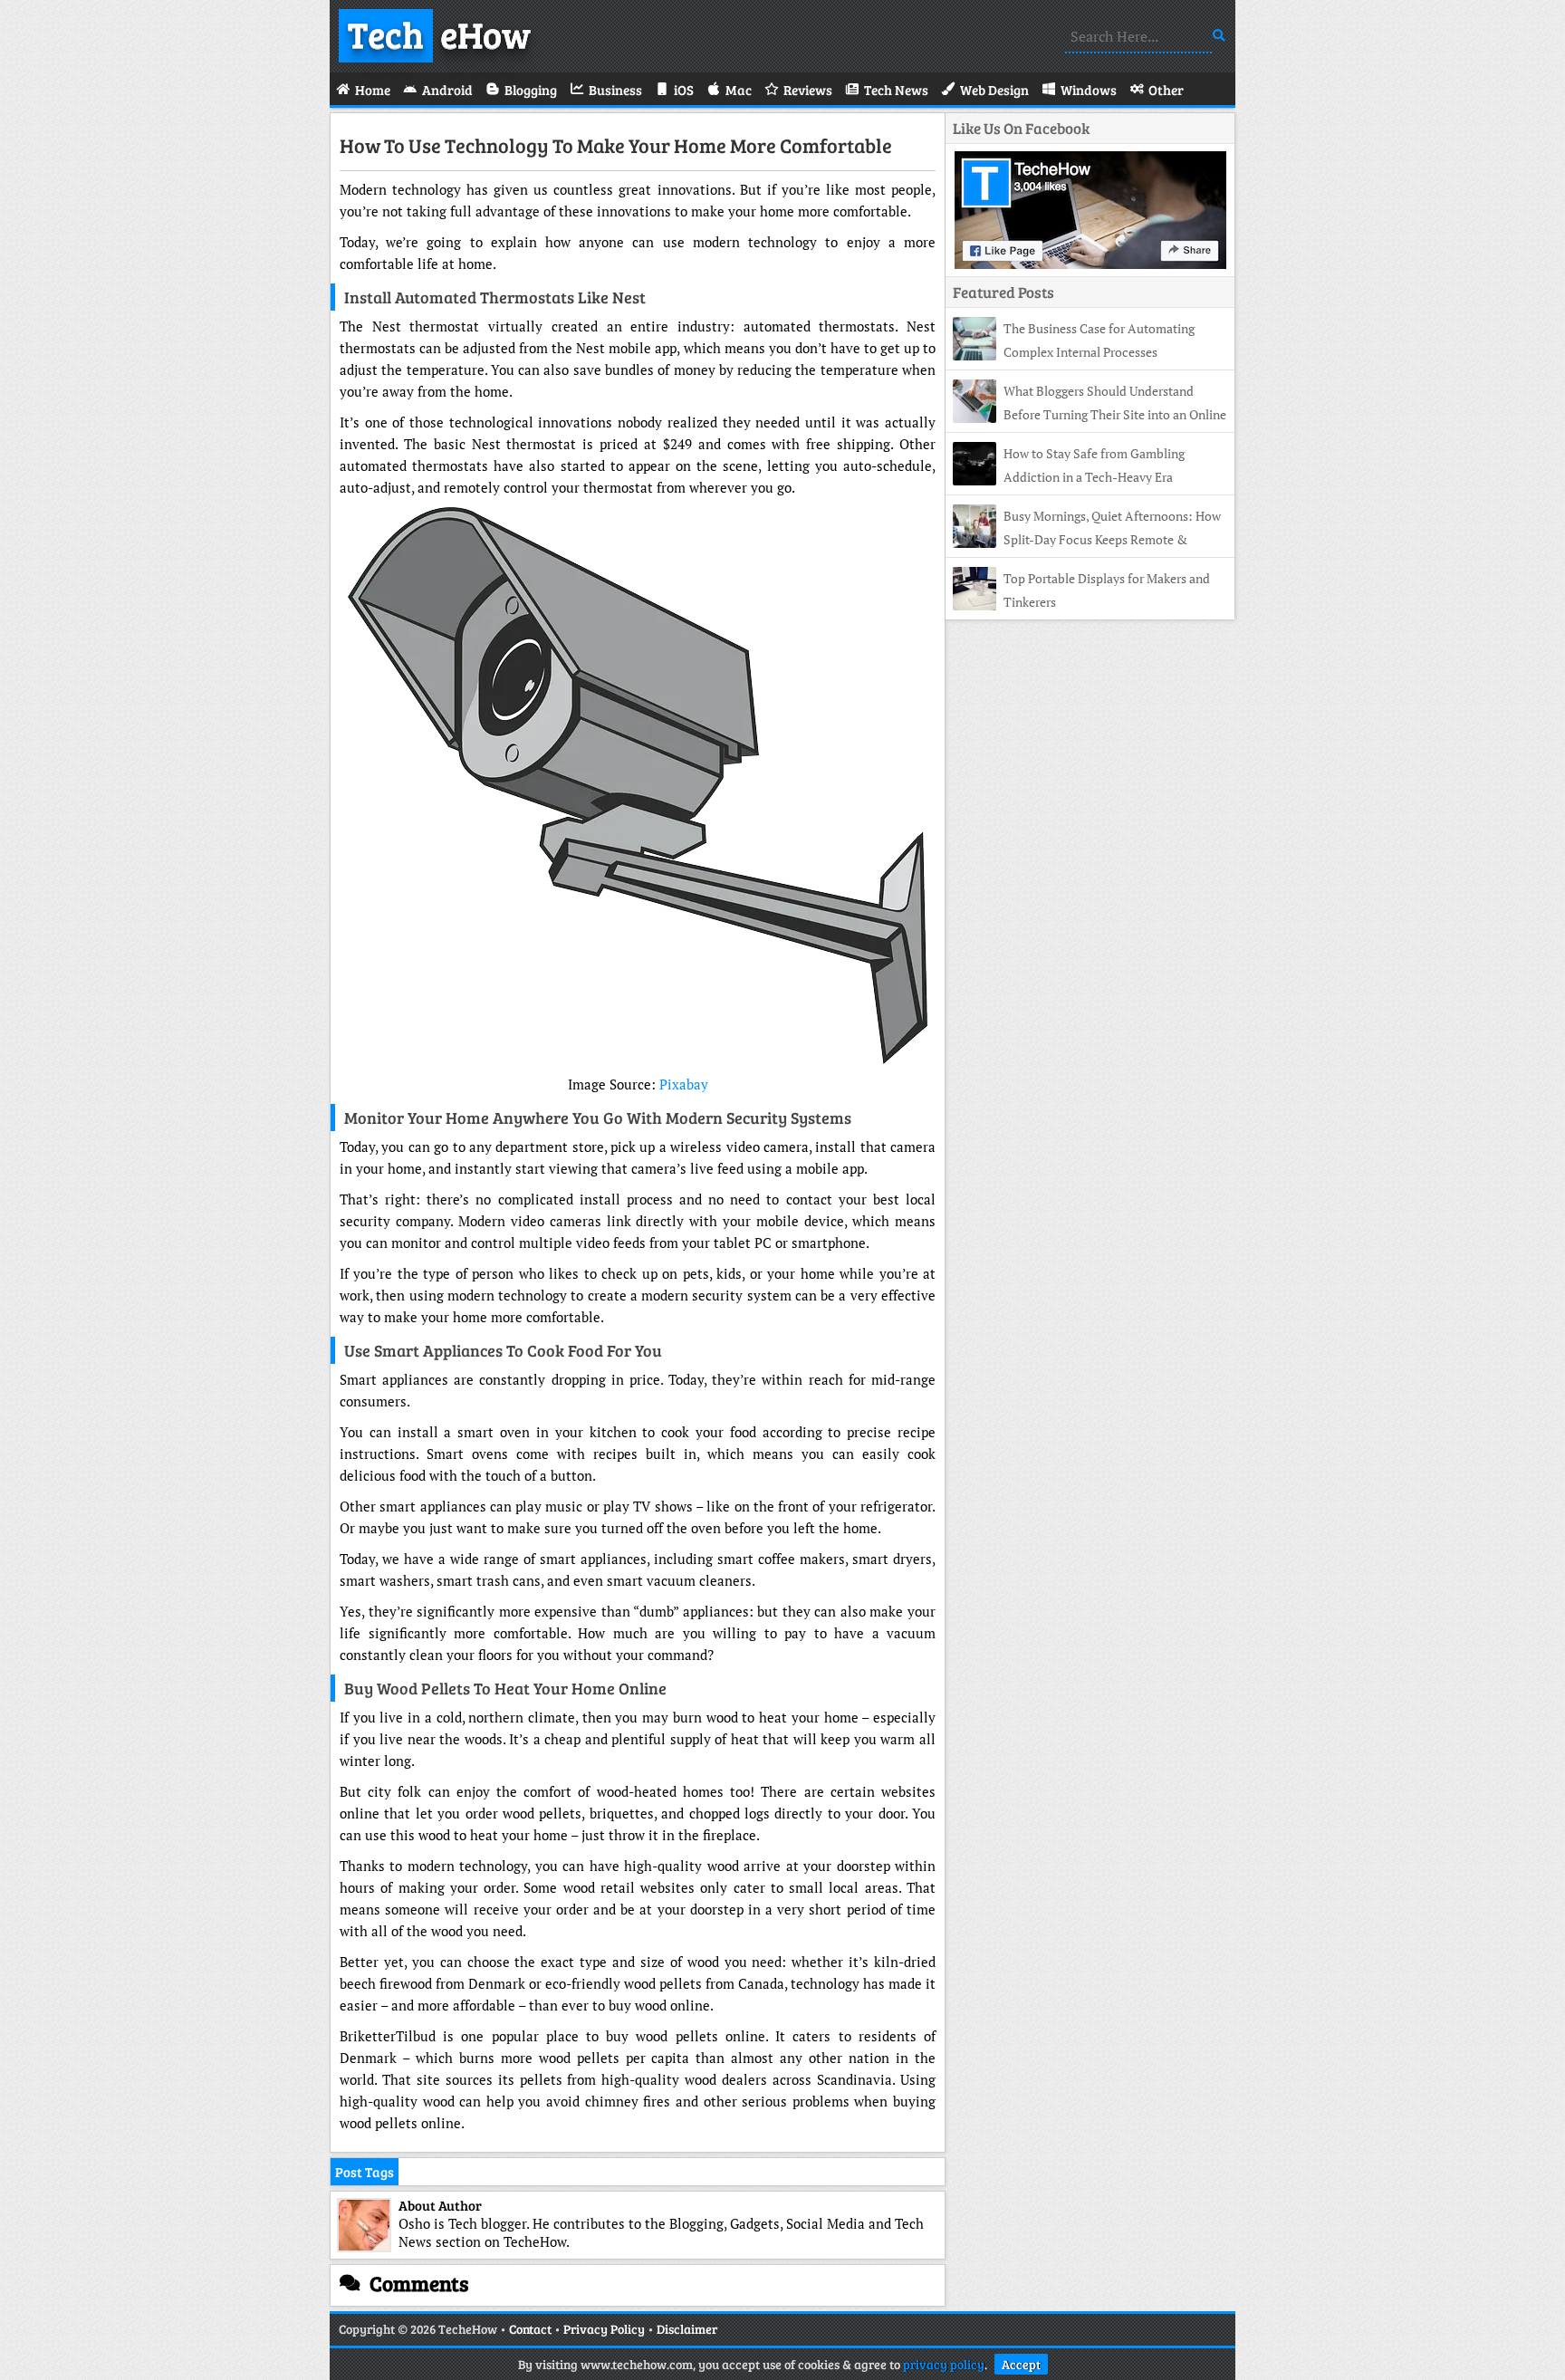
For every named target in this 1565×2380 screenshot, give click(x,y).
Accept (1021, 2364)
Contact (530, 2329)
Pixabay (684, 1084)
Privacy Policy (604, 2329)
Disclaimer (687, 2329)
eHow (439, 34)
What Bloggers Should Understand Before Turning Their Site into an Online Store (1090, 414)
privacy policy (944, 2364)
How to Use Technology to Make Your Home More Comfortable (616, 145)
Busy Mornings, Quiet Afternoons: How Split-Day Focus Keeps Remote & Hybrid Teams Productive (1087, 539)
